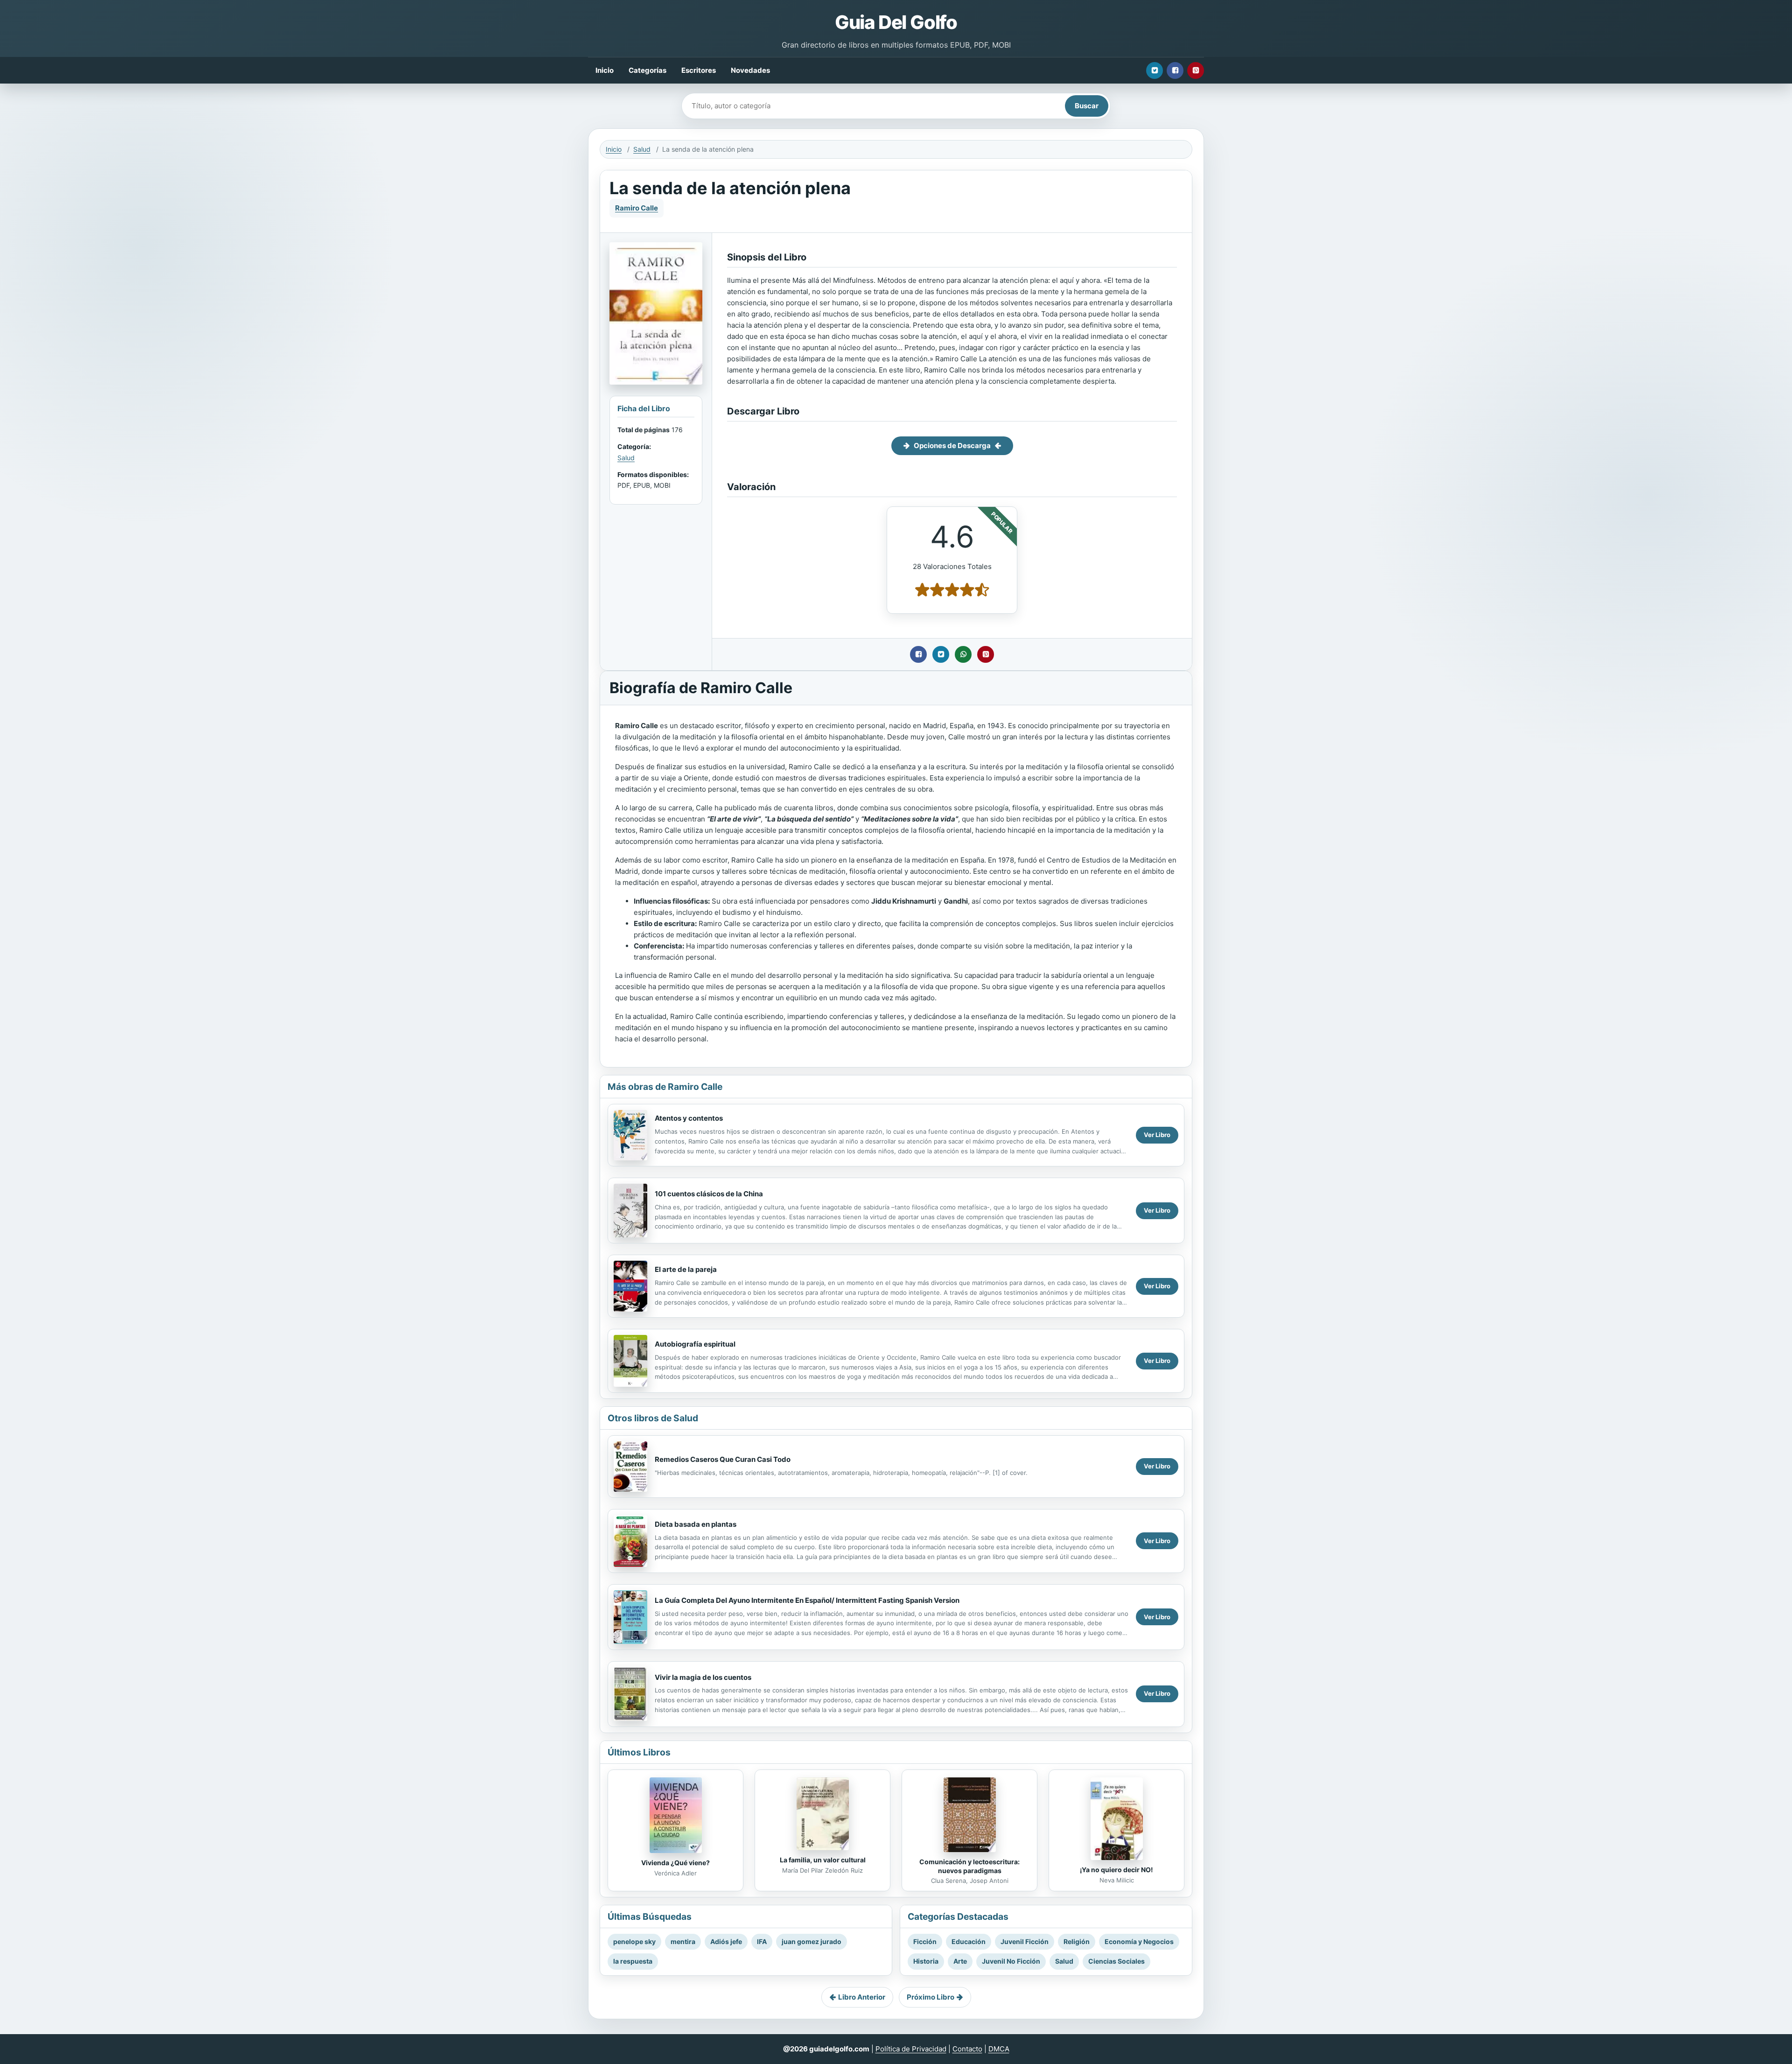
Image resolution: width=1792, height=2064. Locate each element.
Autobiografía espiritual (695, 1344)
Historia (926, 1961)
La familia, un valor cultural (823, 1860)
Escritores (699, 70)
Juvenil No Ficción (1011, 1961)
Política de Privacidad (911, 2049)
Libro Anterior (862, 1997)
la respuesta (633, 1961)
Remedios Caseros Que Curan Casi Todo (723, 1459)
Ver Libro (1157, 1135)
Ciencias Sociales (1116, 1961)
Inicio (605, 70)
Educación (969, 1941)
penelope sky (634, 1941)
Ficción (925, 1941)
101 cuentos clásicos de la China (709, 1194)
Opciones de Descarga (952, 446)
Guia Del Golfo (896, 22)
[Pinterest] (1196, 70)
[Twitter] (1155, 70)
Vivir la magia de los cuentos (703, 1677)
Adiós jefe (726, 1941)
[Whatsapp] (963, 654)
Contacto (967, 2049)
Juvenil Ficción (1025, 1941)
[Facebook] (1175, 70)
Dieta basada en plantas (696, 1524)
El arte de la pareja (686, 1269)
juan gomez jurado (812, 1941)
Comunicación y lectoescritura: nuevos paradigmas (969, 1866)
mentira (683, 1941)
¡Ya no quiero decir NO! (1116, 1870)
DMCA (999, 2049)
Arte (960, 1961)
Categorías (647, 70)
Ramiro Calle (637, 208)
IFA (762, 1941)
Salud (642, 149)
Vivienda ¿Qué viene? (675, 1863)
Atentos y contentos (689, 1118)
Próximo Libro (931, 1997)
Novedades (750, 70)
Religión (1077, 1941)
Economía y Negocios (1139, 1941)
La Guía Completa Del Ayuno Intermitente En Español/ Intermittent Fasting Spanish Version (807, 1600)
